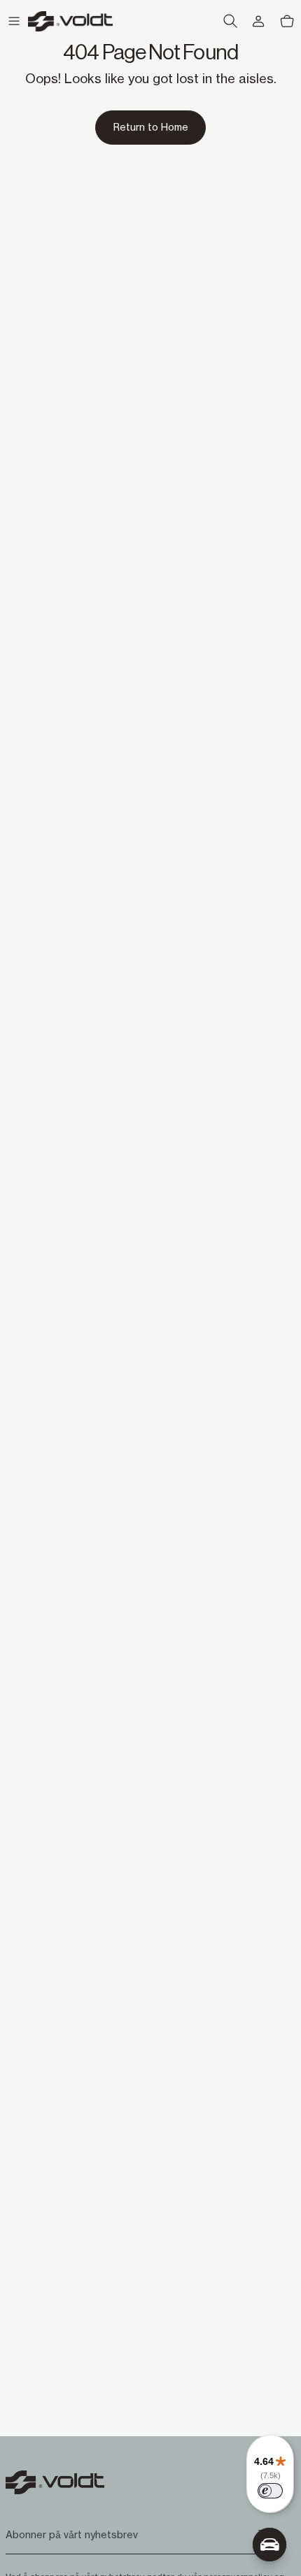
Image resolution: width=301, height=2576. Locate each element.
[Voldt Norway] (70, 21)
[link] (150, 127)
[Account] (258, 21)
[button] (14, 21)
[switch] (270, 2491)
